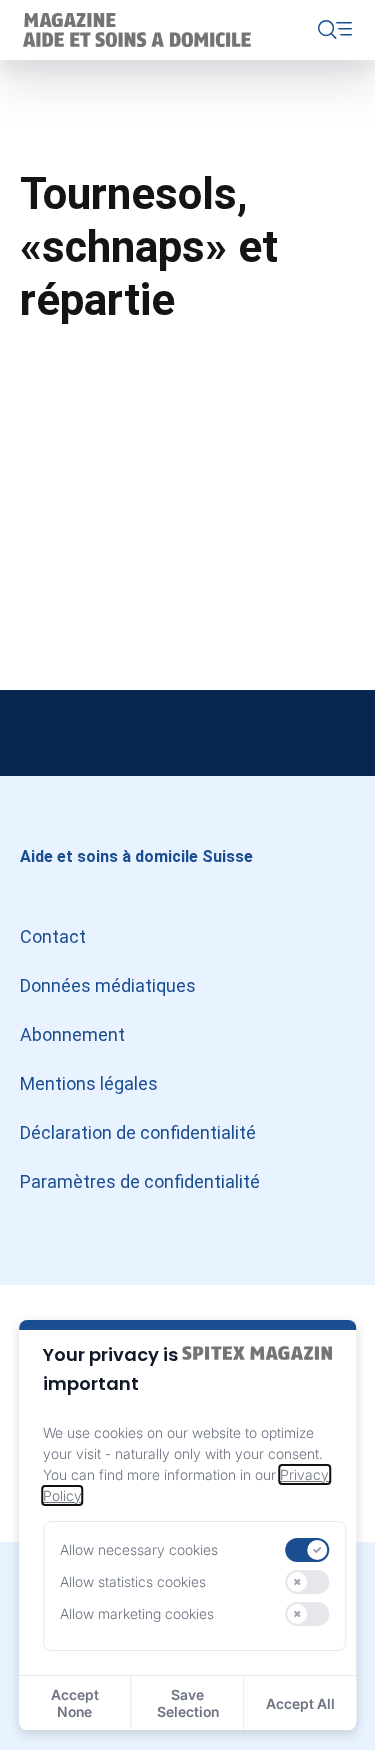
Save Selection (188, 1703)
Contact (53, 936)
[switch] (308, 1550)
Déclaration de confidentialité (138, 1132)
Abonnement (72, 1034)
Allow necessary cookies (139, 1549)
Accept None (75, 1703)
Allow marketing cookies (137, 1613)
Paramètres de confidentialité (140, 1181)
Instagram (40, 733)
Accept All (300, 1703)
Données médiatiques (108, 985)
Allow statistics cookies (133, 1581)
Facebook (335, 733)
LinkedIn (188, 733)
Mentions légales (89, 1083)
